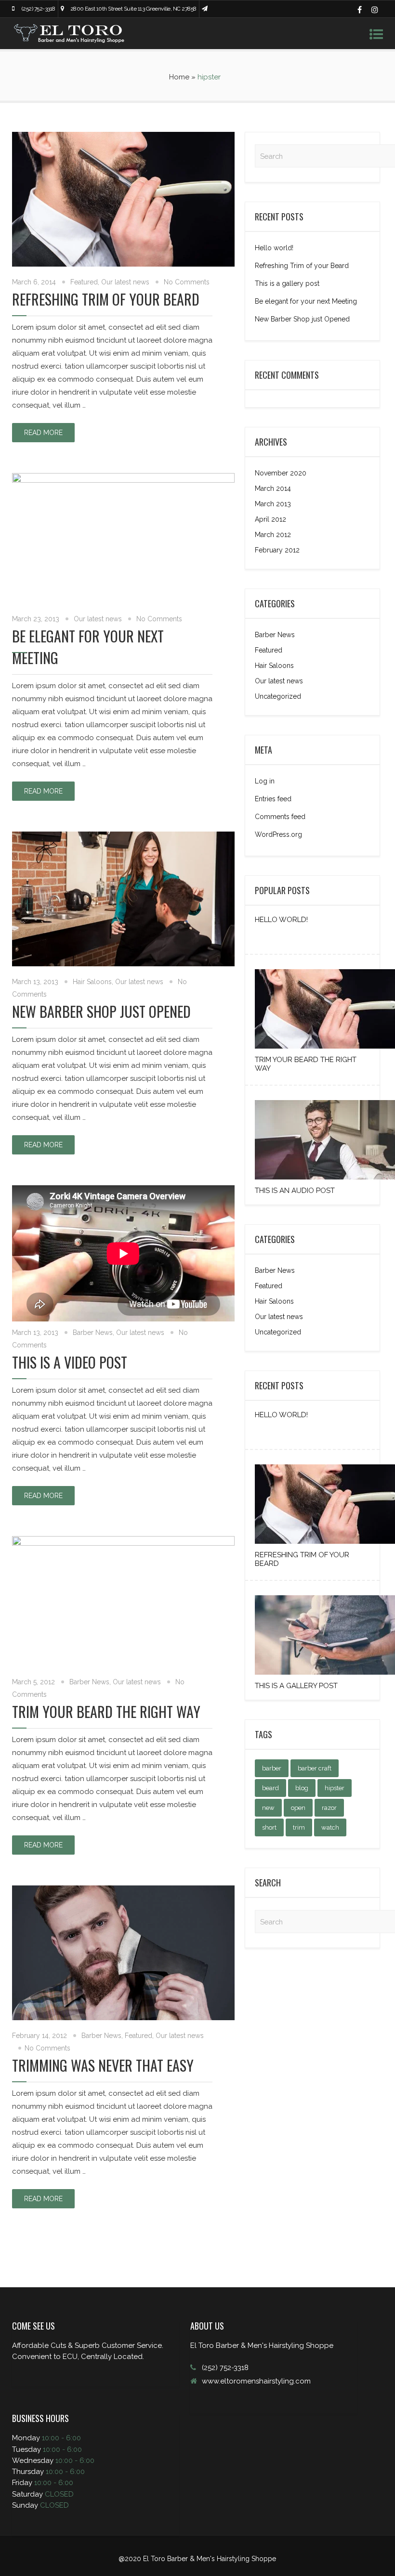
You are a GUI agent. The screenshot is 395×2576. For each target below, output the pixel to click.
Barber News (93, 1333)
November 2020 (281, 473)
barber (272, 1768)
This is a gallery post (287, 283)
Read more (43, 433)
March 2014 (273, 488)
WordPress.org (278, 834)
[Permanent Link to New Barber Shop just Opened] (123, 964)
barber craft (315, 1768)
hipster (335, 1788)
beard (270, 1788)
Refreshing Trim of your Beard (106, 299)
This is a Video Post (70, 1362)
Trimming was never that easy (103, 2065)
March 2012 (273, 535)
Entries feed (273, 799)
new (268, 1808)
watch (330, 1827)
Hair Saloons (92, 982)
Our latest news (125, 282)
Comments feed (280, 817)
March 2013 (273, 504)
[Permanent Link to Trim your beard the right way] (123, 1543)
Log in (265, 781)
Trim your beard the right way (106, 1711)
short (269, 1827)
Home (179, 77)
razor (329, 1808)
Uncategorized (278, 696)
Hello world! (274, 248)
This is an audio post (295, 1191)
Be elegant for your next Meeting (306, 301)
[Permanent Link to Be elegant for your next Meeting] (123, 480)
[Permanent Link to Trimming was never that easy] (123, 2018)
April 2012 (270, 519)
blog (302, 1788)
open (298, 1808)
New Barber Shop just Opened (101, 1011)
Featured (84, 282)
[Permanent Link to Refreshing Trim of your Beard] (123, 264)
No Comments (187, 282)
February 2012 (277, 550)
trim (299, 1827)
